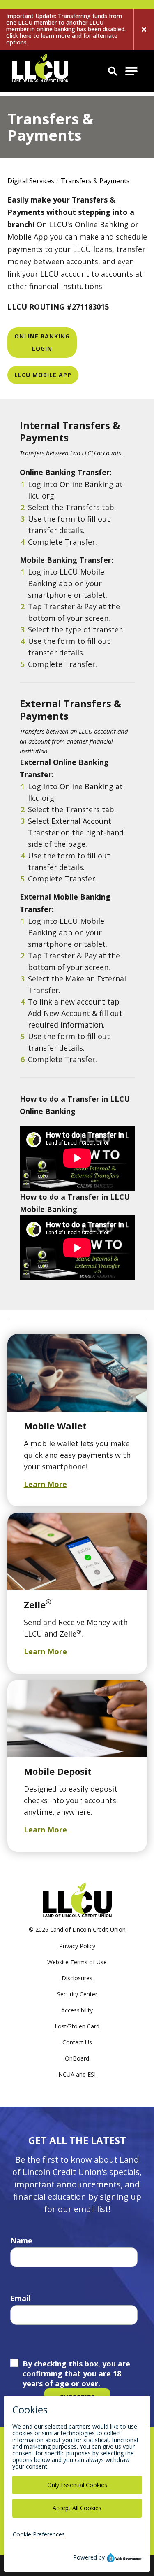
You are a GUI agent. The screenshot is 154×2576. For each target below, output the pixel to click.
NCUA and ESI (77, 2074)
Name (21, 2240)
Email (20, 2298)
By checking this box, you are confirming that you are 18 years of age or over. (76, 2373)
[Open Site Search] (113, 71)
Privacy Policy (77, 1946)
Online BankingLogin (42, 342)
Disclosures (77, 1978)
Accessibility (77, 2010)
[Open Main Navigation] (131, 71)
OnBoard (77, 2058)
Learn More (45, 1484)
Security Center (77, 1994)
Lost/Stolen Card (77, 2026)
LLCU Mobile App (43, 375)
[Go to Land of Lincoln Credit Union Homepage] (40, 71)
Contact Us (77, 2042)
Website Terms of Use (77, 1962)
